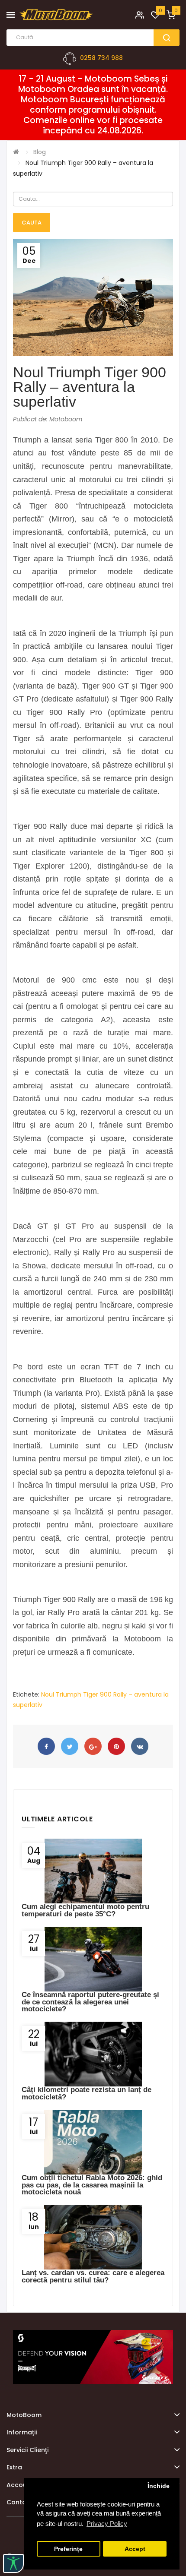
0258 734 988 (101, 58)
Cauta (32, 223)
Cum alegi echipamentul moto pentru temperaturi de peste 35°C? (85, 1910)
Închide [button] (159, 2486)
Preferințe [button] (68, 2549)
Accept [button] (135, 2549)
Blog (40, 152)
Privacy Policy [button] (107, 2524)
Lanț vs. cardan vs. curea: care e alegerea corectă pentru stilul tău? (93, 2276)
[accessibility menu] (13, 2563)
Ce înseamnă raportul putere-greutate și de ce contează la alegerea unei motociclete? (90, 2002)
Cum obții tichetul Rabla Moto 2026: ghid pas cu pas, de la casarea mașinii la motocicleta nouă (92, 2185)
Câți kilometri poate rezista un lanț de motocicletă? (87, 2093)
